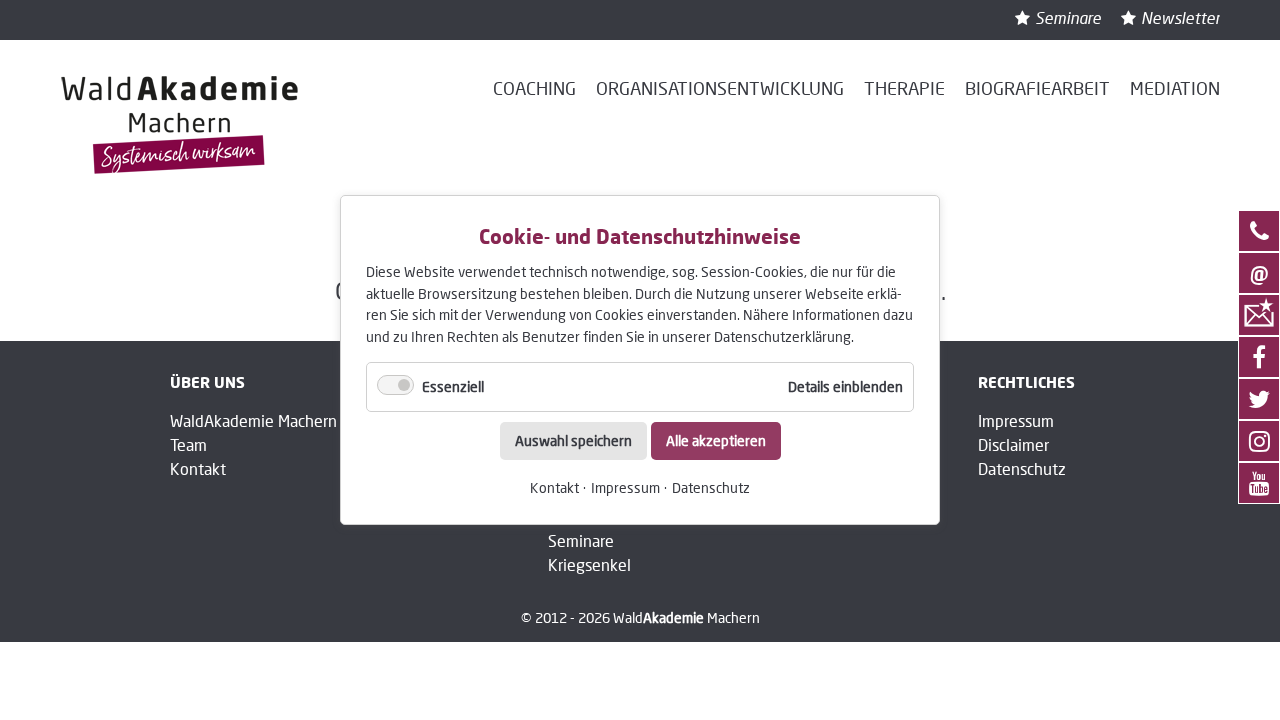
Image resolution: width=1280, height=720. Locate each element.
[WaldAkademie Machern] (180, 125)
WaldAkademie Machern (253, 420)
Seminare (1068, 17)
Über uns (207, 382)
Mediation (1175, 88)
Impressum (625, 487)
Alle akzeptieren (716, 440)
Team (188, 444)
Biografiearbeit (1037, 88)
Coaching (534, 88)
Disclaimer (1013, 444)
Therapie (904, 88)
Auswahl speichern (573, 440)
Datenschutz (711, 487)
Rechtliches (1026, 382)
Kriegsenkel (589, 564)
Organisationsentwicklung (720, 88)
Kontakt (554, 487)
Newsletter (1180, 17)
